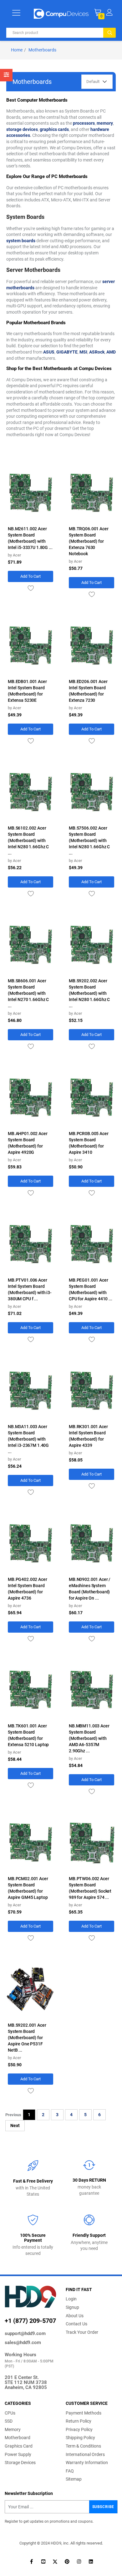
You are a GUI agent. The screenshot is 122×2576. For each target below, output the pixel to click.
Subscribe (103, 2507)
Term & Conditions (83, 2446)
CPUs (10, 2413)
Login (71, 2299)
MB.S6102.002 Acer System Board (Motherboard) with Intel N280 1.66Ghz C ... (28, 840)
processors (84, 123)
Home (17, 50)
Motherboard (18, 2438)
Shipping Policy (80, 2438)
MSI (83, 352)
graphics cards (54, 129)
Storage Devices (20, 2463)
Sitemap (74, 2479)
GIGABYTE (67, 352)
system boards (21, 241)
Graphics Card (19, 2446)
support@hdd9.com (25, 2333)
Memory (13, 2429)
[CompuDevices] (61, 13)
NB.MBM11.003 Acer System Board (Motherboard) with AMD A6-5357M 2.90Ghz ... (89, 1738)
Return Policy (79, 2421)
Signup (72, 2307)
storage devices (22, 129)
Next (15, 2126)
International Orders (85, 2454)
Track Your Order (82, 2332)
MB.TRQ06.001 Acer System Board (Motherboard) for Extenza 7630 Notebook (89, 541)
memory (105, 123)
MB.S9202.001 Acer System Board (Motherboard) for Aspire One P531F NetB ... (27, 2038)
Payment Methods (84, 2413)
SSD (9, 2421)
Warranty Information (87, 2463)
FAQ (70, 2471)
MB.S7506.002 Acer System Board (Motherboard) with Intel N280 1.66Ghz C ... (89, 840)
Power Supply (18, 2454)
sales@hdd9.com (23, 2342)
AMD (111, 352)
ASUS (49, 352)
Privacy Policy (79, 2429)
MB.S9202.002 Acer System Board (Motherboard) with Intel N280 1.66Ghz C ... (89, 993)
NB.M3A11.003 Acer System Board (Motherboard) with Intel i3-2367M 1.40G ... (28, 1439)
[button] (109, 12)
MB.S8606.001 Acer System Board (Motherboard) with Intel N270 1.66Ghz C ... (28, 993)
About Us (75, 2316)
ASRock (97, 352)
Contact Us (76, 2324)
